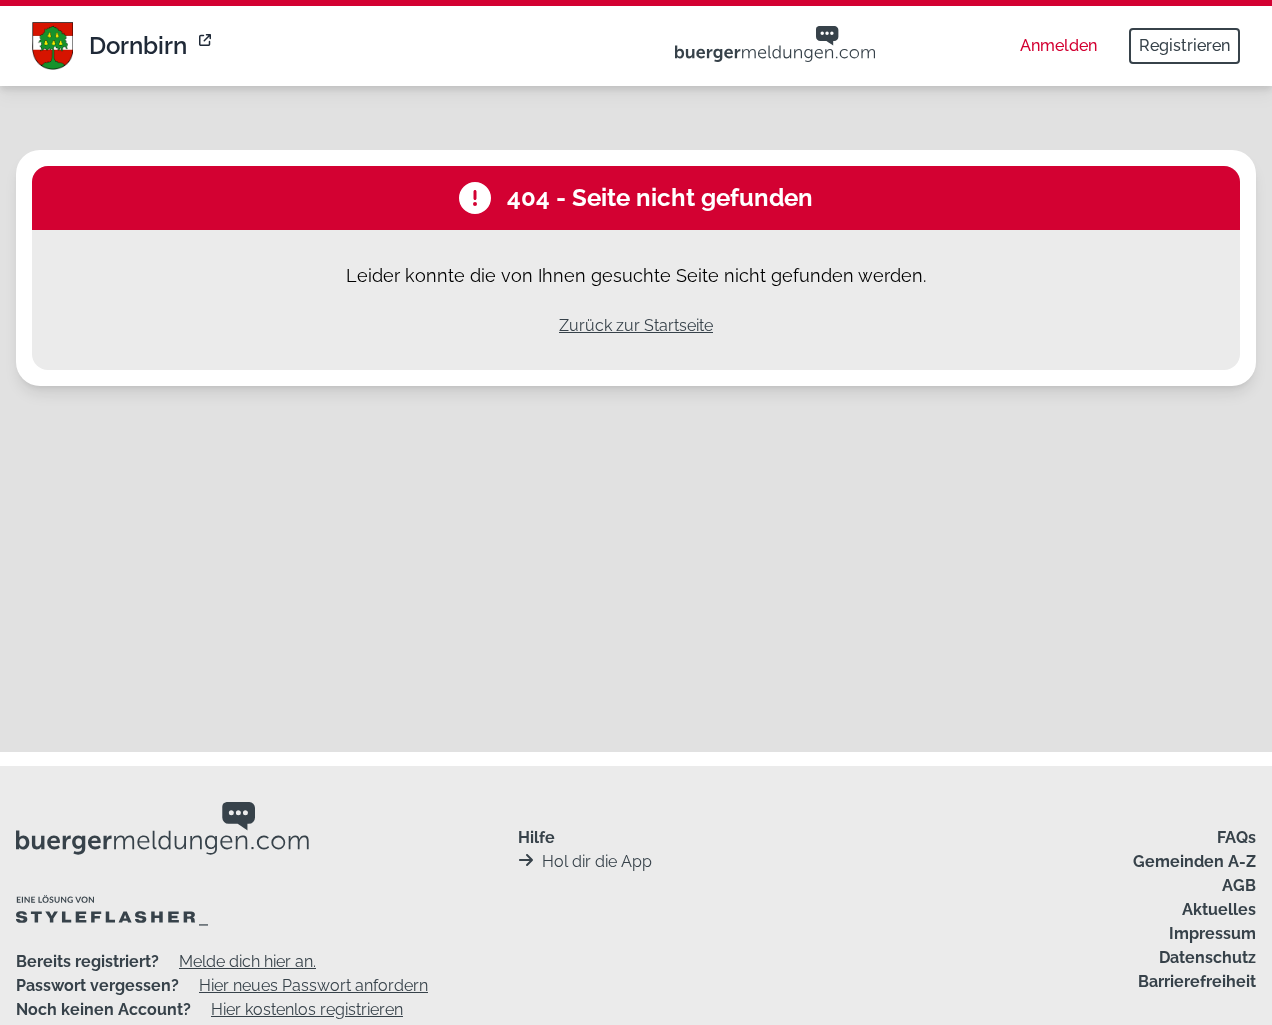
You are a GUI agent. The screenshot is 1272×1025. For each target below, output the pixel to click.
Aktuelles (1219, 909)
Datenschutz (1207, 957)
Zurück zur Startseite (636, 325)
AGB (1239, 885)
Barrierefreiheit (1197, 981)
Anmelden (1058, 45)
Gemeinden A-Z (1194, 861)
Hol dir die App (597, 861)
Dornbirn (138, 45)
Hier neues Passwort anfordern (313, 985)
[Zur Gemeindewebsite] (207, 46)
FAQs (1236, 837)
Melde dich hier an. (247, 961)
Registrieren (1184, 45)
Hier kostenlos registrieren (307, 1009)
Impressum (1212, 933)
